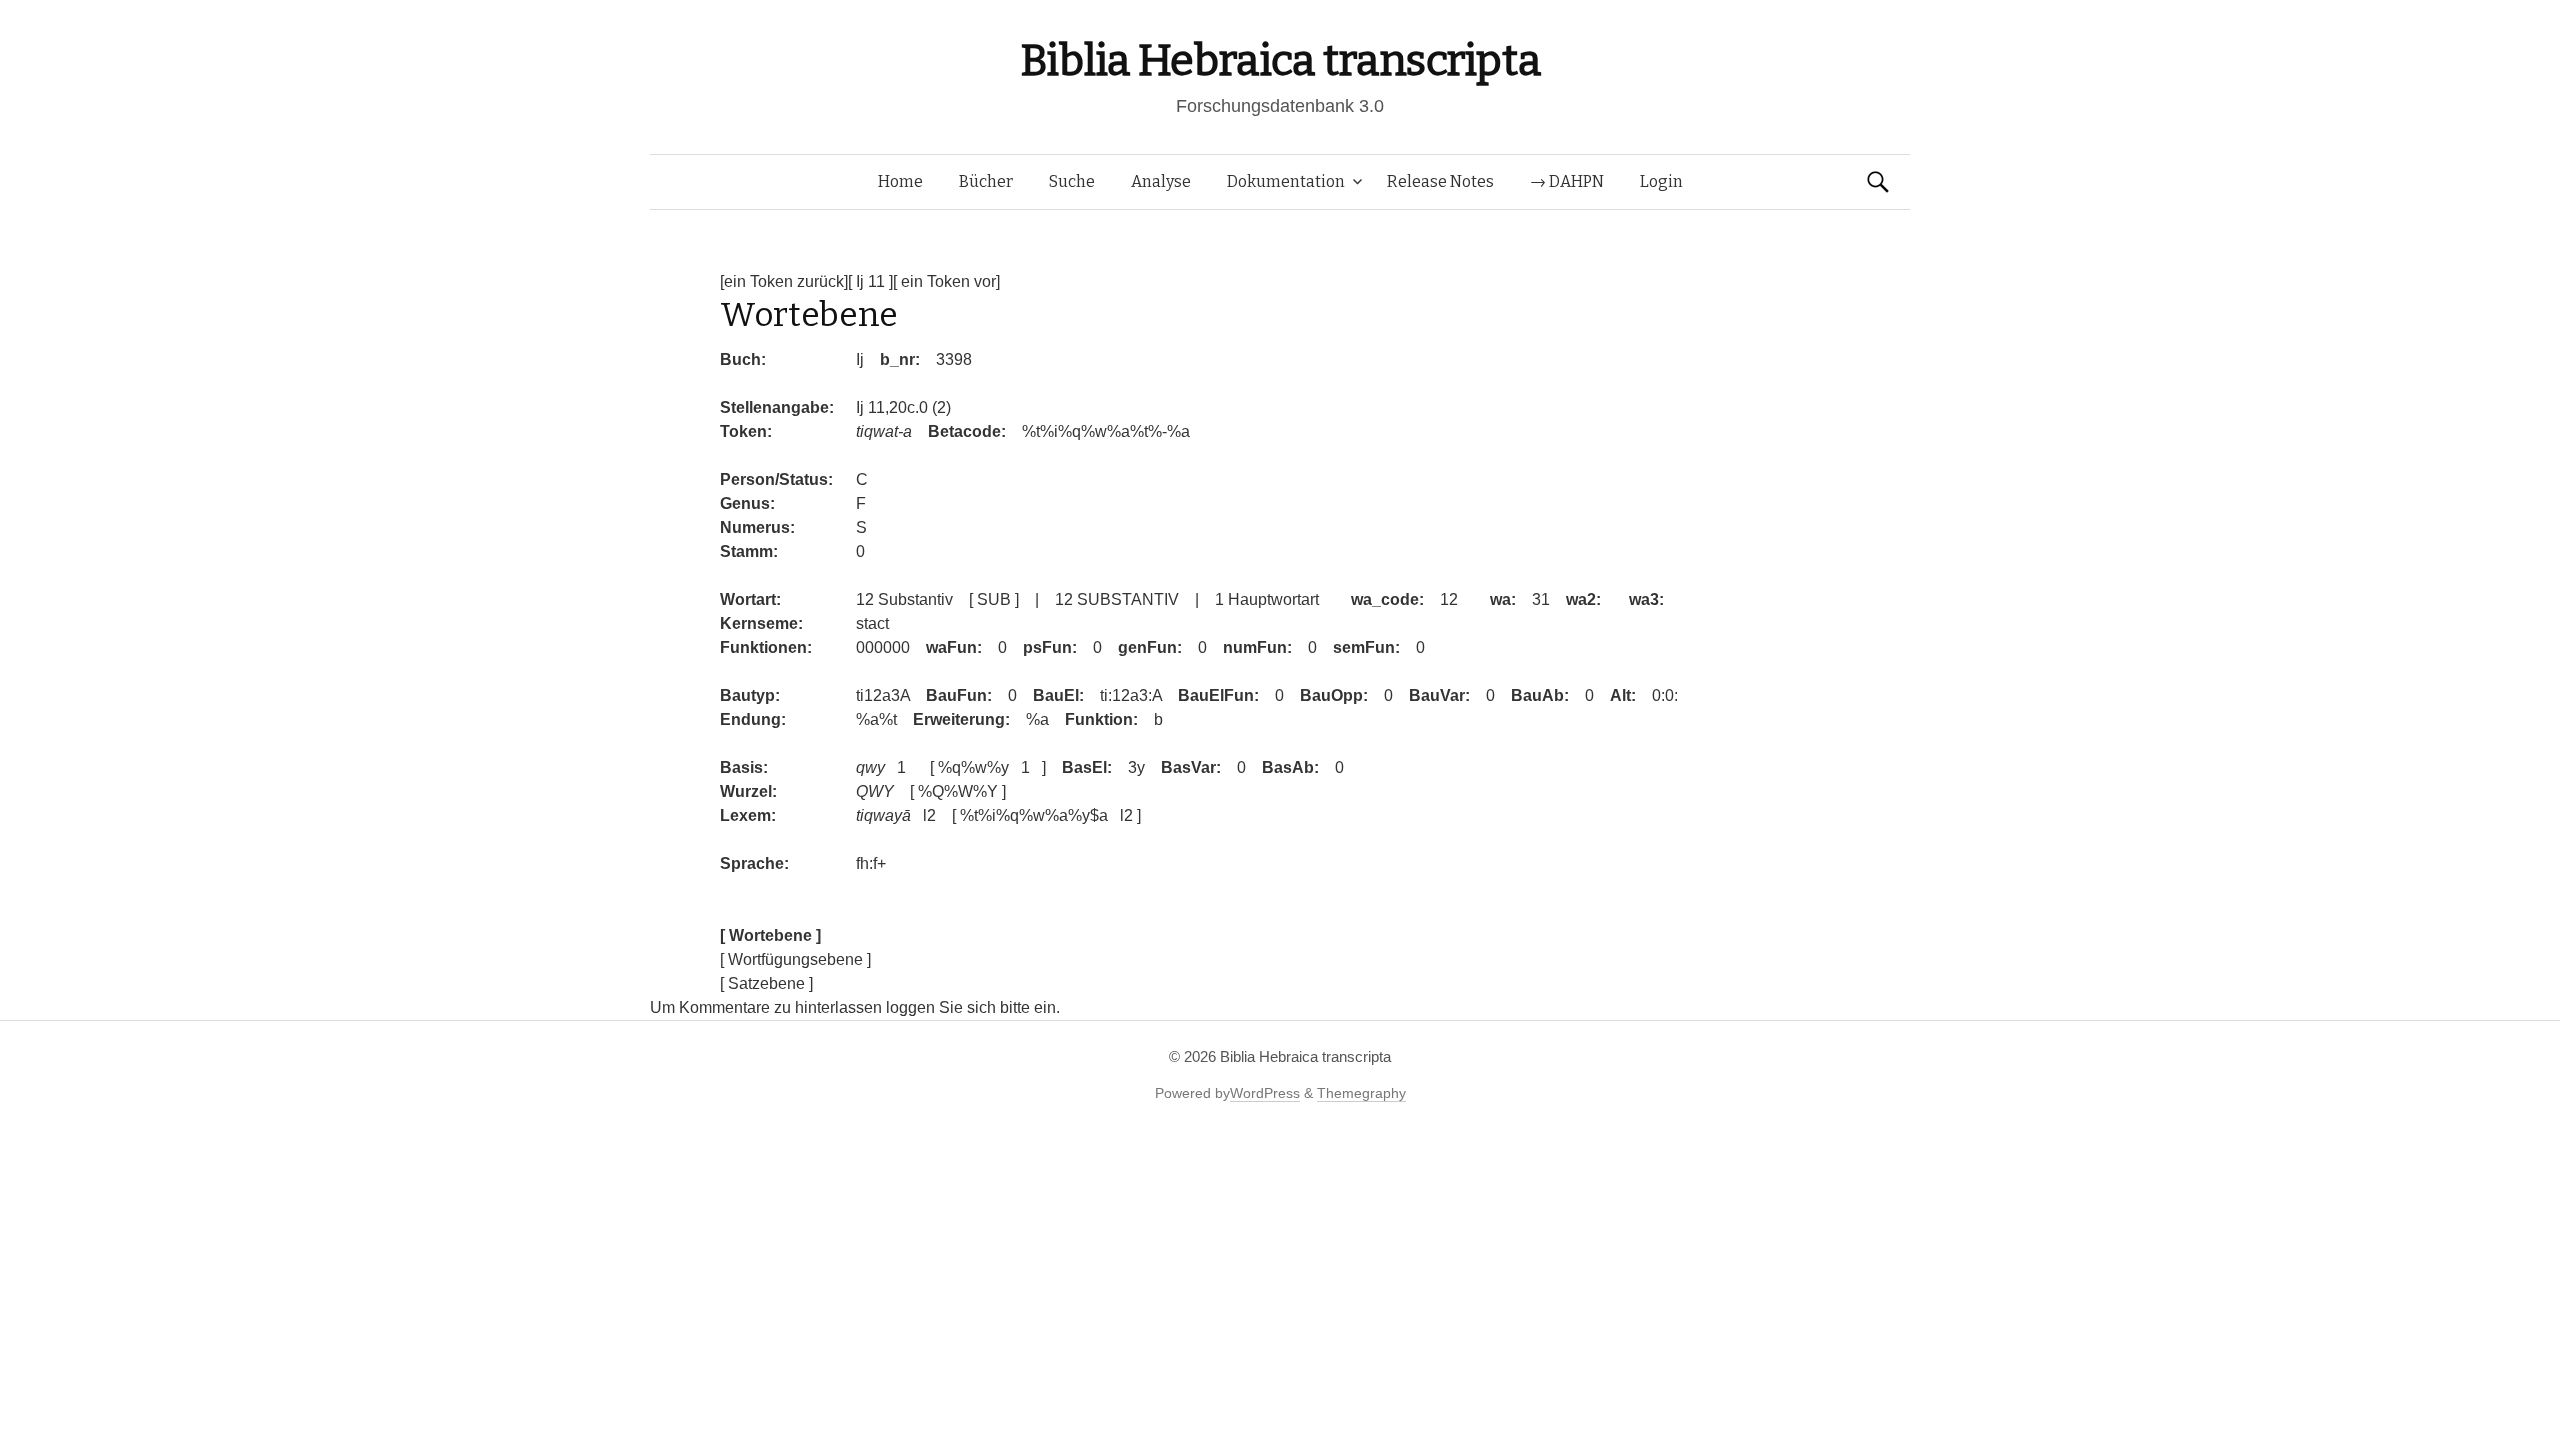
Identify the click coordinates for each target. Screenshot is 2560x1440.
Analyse (1161, 181)
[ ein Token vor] (946, 281)
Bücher (986, 181)
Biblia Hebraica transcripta (1280, 60)
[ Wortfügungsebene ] (795, 959)
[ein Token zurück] (784, 281)
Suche (1072, 181)
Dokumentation (1286, 181)
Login (1661, 181)
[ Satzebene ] (766, 983)
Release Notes (1440, 181)
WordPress (1265, 1093)
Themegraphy (1361, 1093)
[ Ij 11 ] (870, 281)
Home (900, 181)
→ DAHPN (1567, 181)
